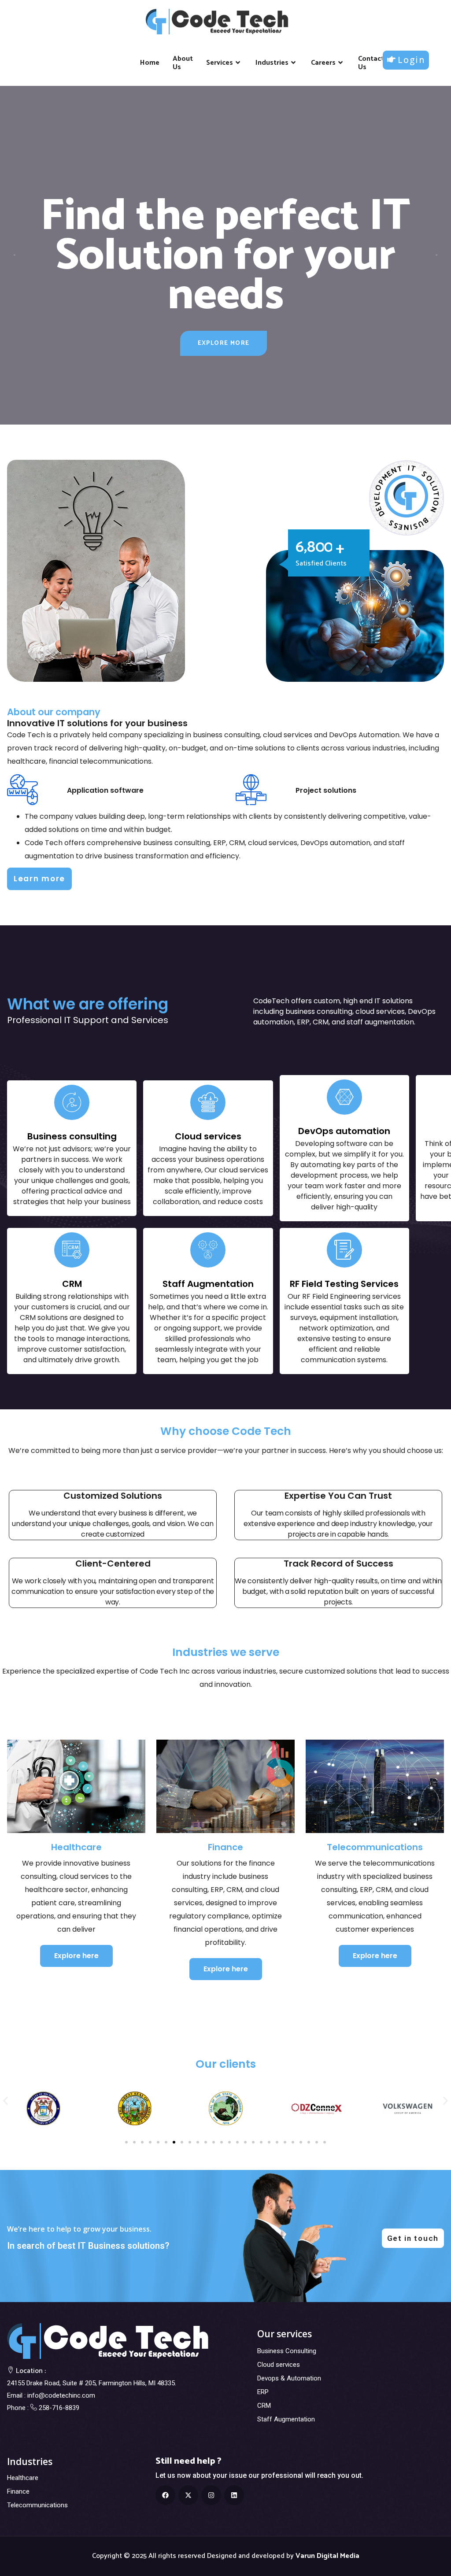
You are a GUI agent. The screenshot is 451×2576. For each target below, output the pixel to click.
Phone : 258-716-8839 (43, 2408)
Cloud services (279, 2365)
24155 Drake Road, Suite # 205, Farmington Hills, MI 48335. (92, 2383)
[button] (6, 2101)
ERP (263, 2392)
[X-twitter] (188, 2495)
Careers (323, 63)
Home (150, 63)
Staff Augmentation (286, 2419)
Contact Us (371, 63)
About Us (183, 63)
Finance (18, 2491)
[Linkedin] (234, 2495)
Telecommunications (37, 2505)
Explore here (76, 1956)
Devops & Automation (289, 2378)
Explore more (224, 343)
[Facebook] (165, 2495)
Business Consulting (287, 2351)
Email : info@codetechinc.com (51, 2395)
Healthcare (23, 2478)
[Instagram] (211, 2495)
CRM (264, 2406)
